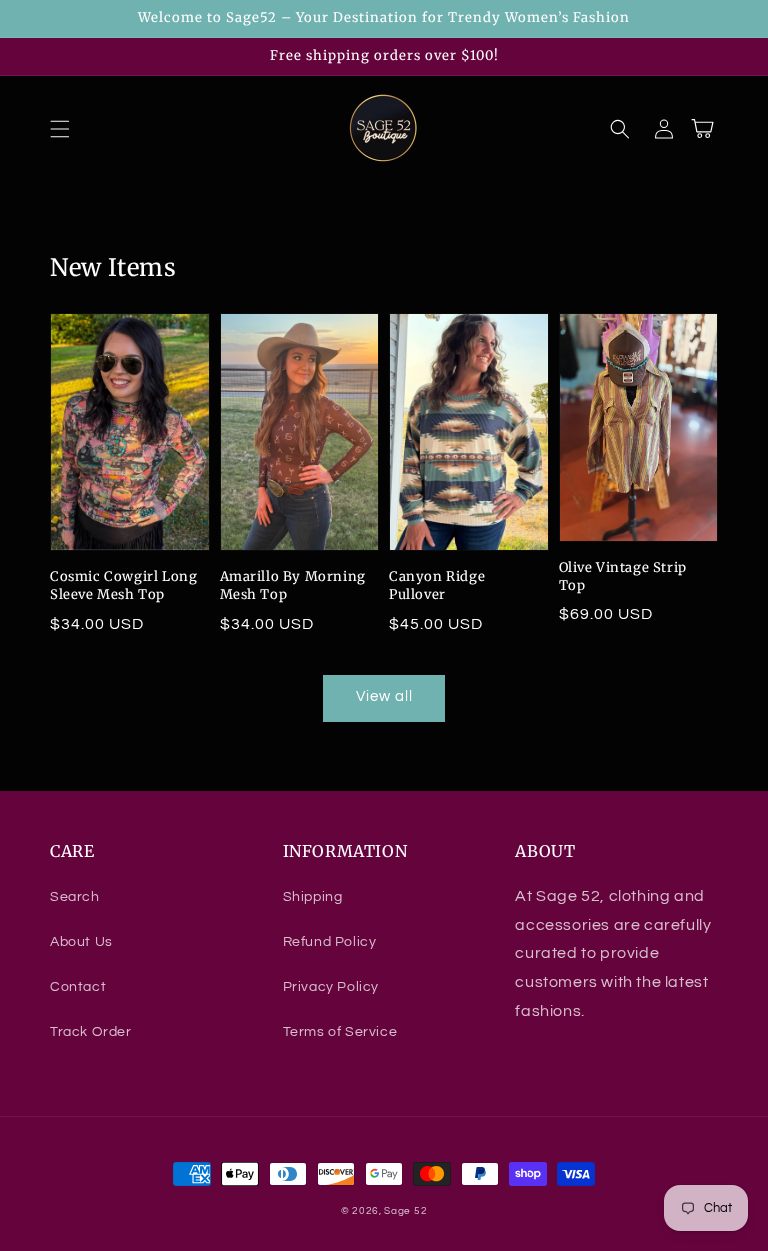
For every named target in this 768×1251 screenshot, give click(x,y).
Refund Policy (330, 942)
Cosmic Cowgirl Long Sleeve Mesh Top (123, 585)
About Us (81, 942)
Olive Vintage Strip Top (623, 576)
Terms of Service (340, 1032)
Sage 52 (405, 1211)
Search (75, 897)
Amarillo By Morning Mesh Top (293, 585)
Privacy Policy (331, 987)
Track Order (91, 1032)
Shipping (313, 897)
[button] (60, 129)
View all (384, 696)
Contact (78, 987)
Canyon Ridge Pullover (437, 585)
